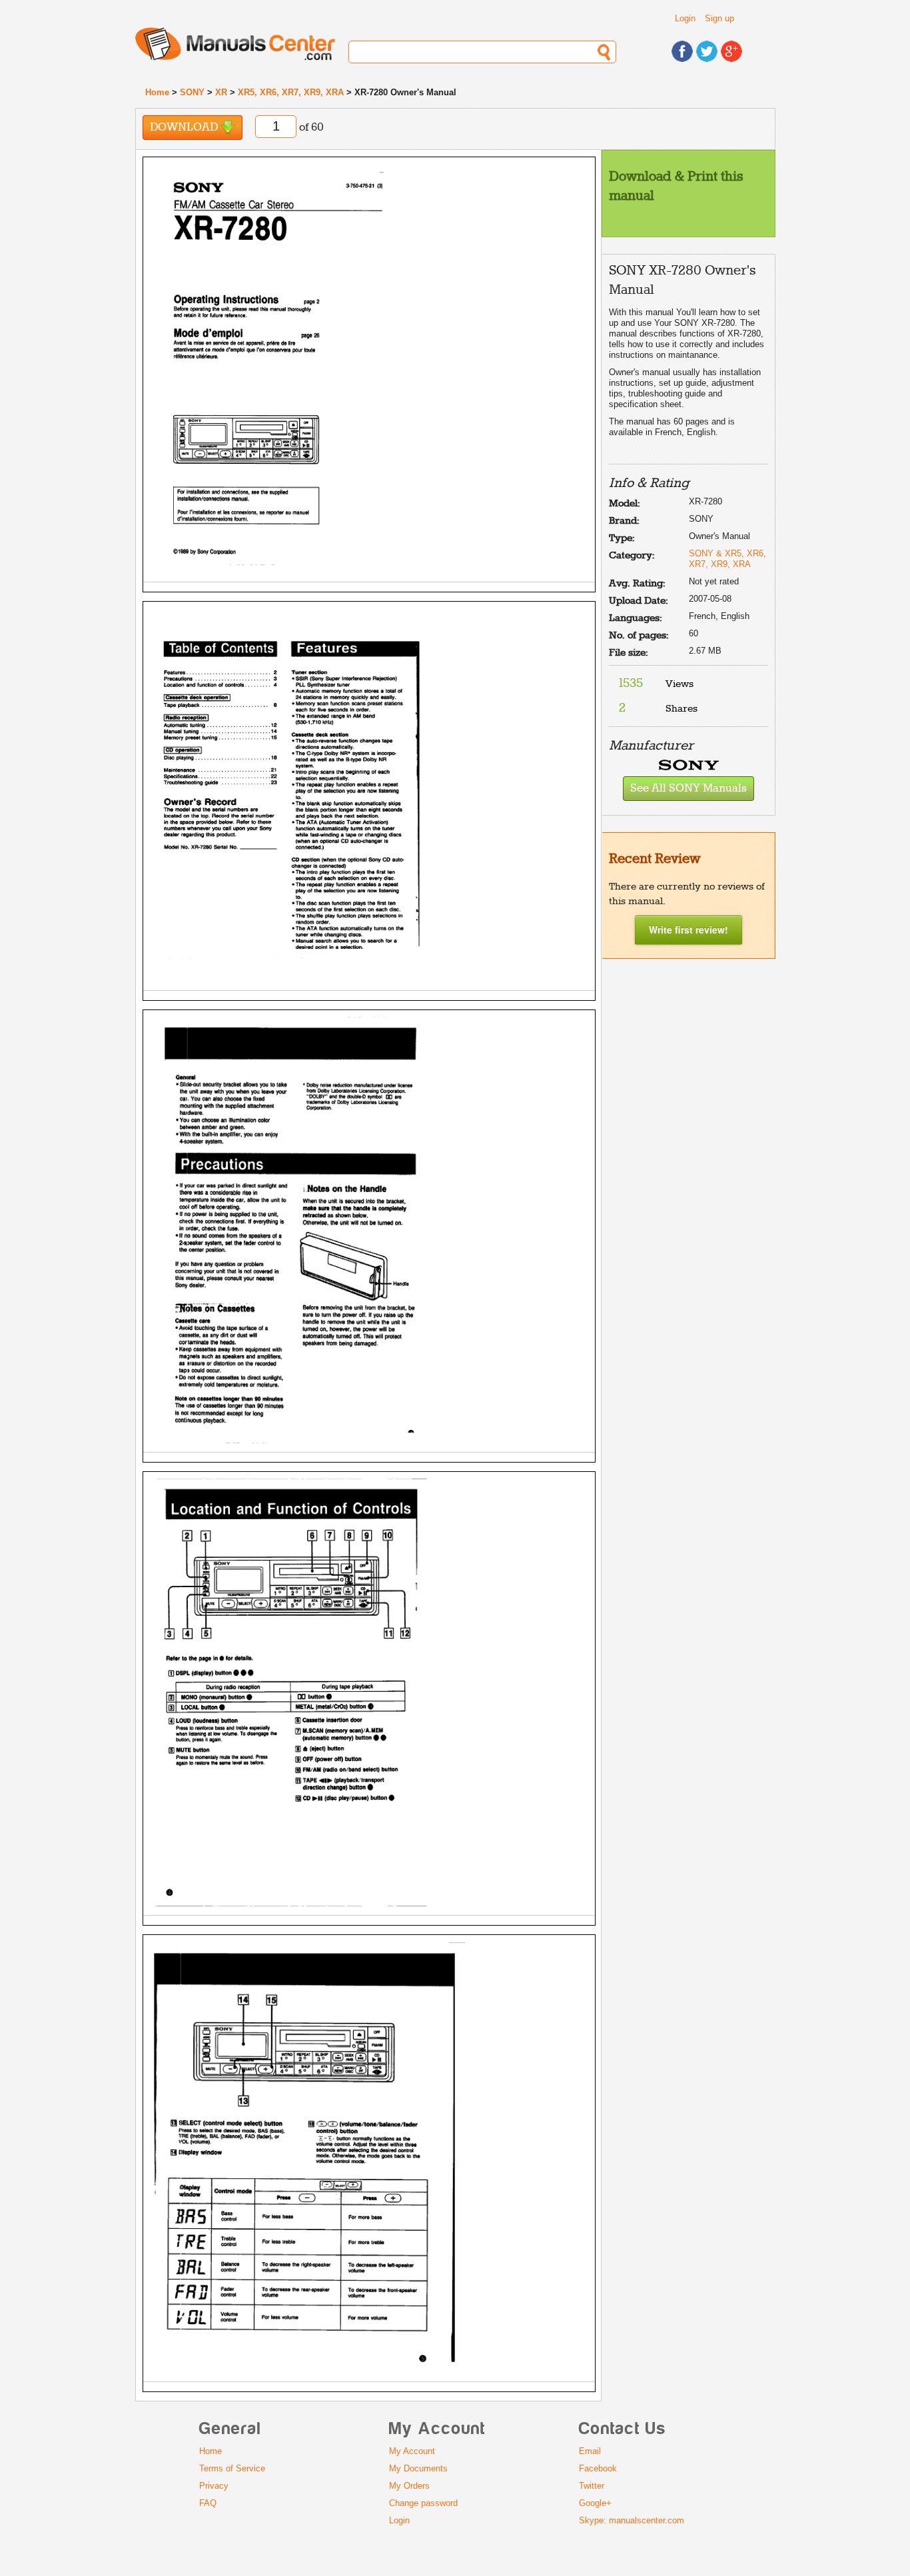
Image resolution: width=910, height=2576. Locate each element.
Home (157, 92)
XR (221, 92)
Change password (423, 2503)
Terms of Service (232, 2468)
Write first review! (688, 930)
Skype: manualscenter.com (632, 2520)
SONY (192, 92)
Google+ (595, 2503)
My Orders (409, 2486)
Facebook (598, 2468)
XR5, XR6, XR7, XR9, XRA (291, 92)
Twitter (592, 2486)
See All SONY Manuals (688, 789)
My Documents (418, 2468)
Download (185, 128)
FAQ (208, 2503)
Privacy (214, 2486)
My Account (412, 2451)
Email (590, 2451)
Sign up (719, 18)
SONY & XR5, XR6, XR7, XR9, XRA (727, 559)
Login (685, 18)
